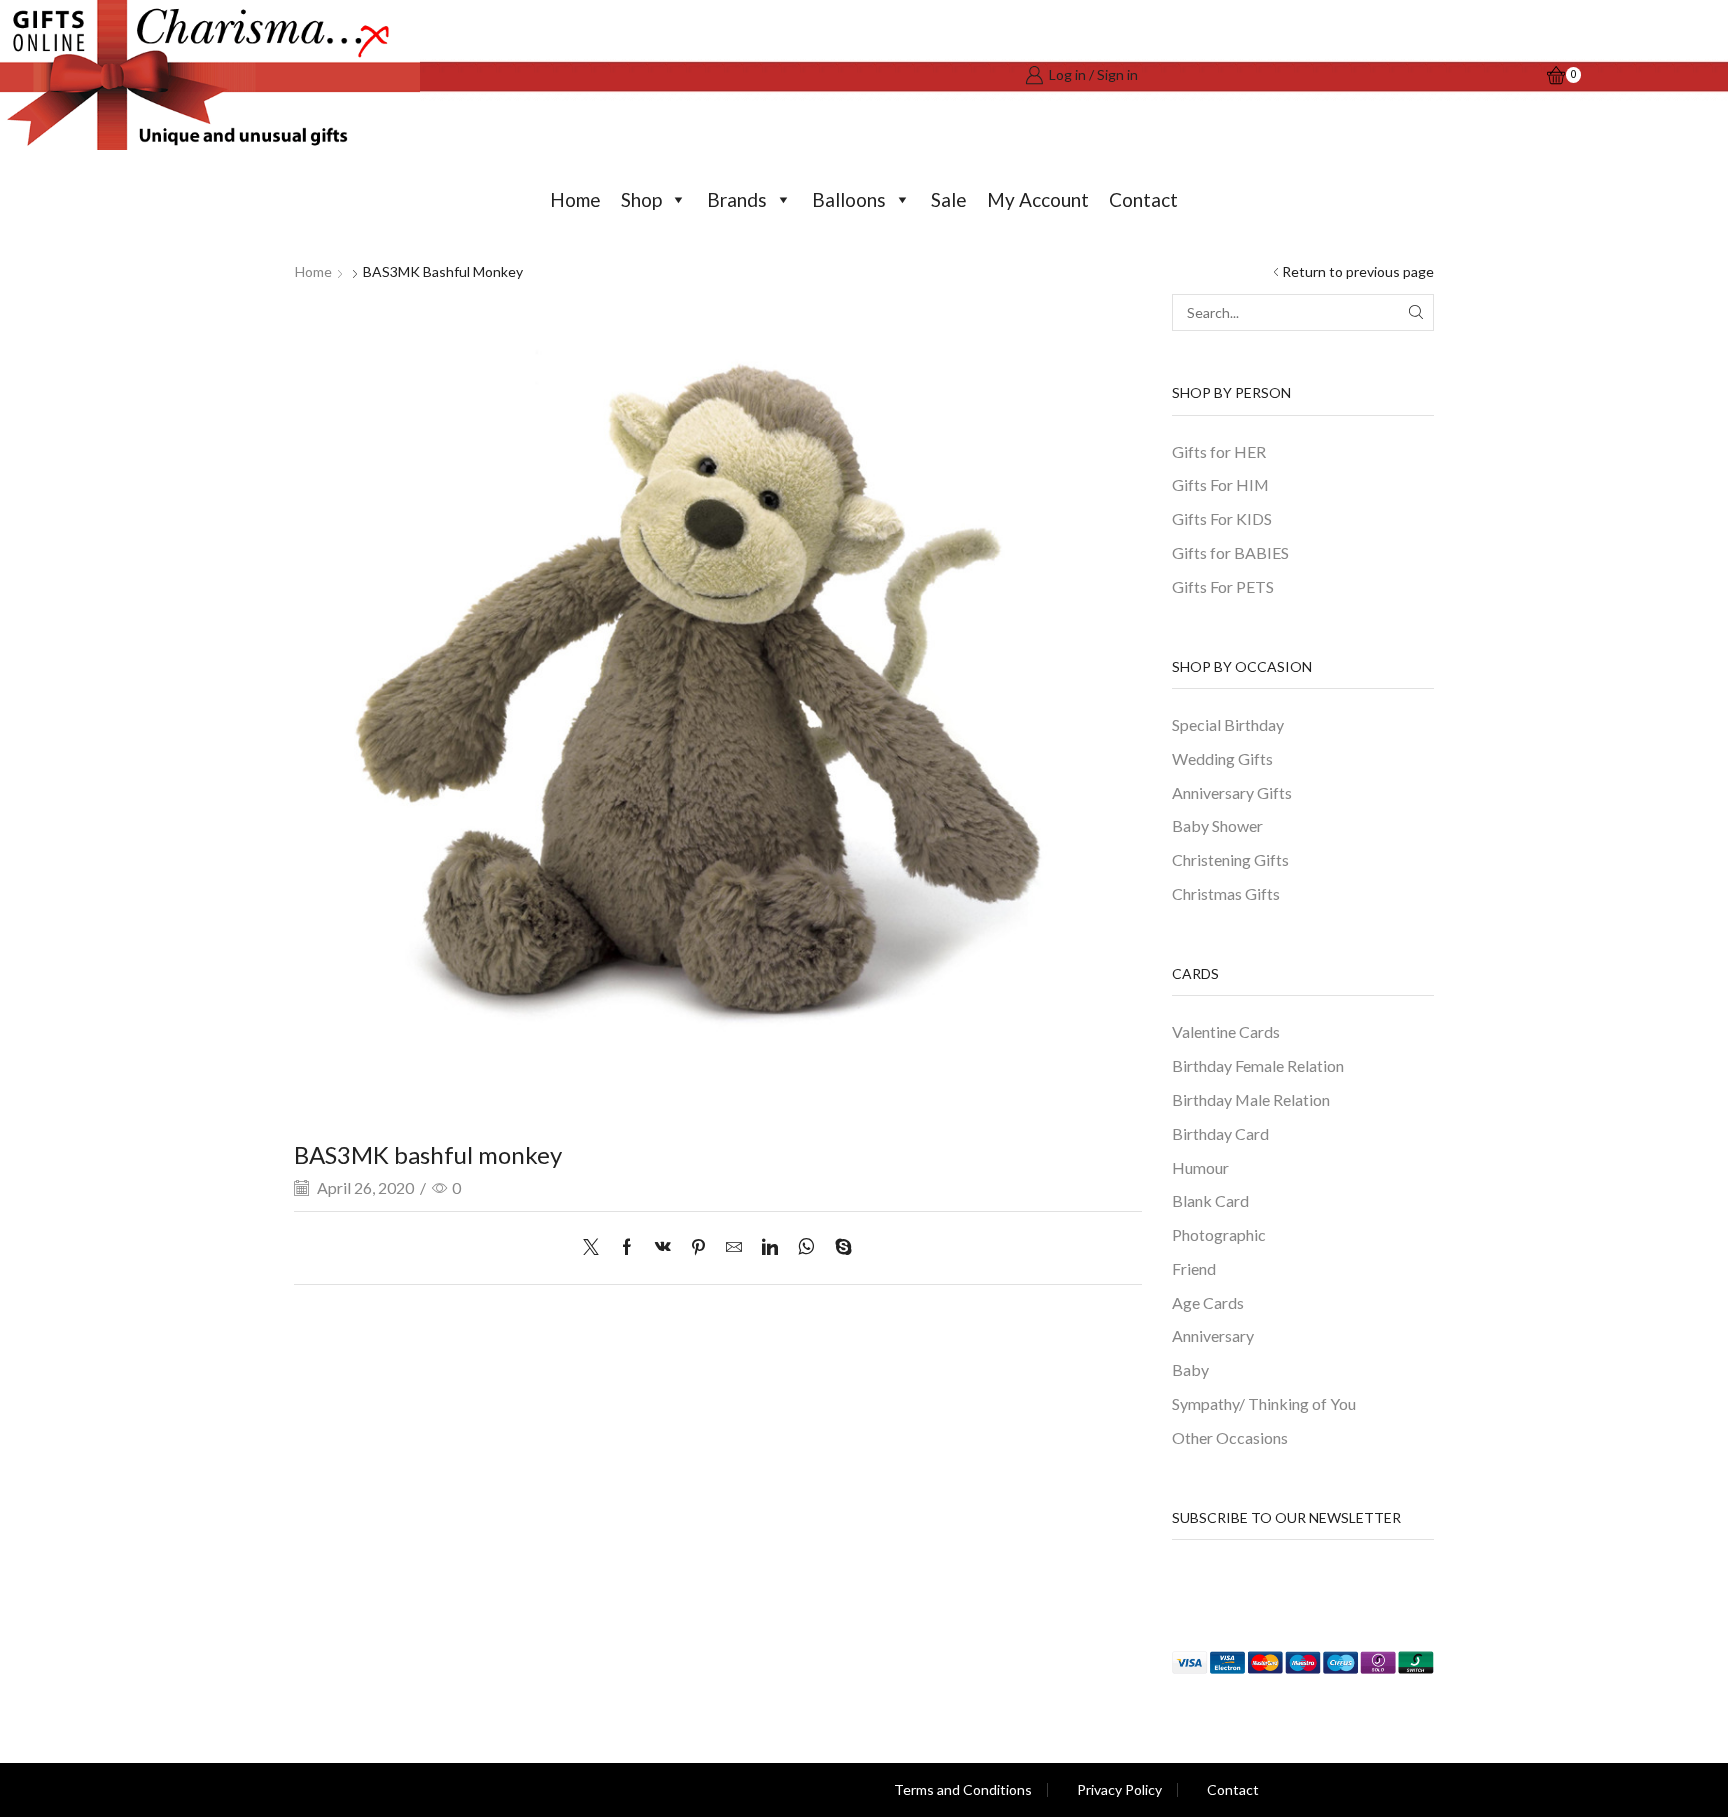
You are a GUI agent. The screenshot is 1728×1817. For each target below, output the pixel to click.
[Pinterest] (698, 1247)
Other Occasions (1230, 1437)
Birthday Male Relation (1251, 1099)
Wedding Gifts (1222, 758)
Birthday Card (1220, 1133)
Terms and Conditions (963, 1790)
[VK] (663, 1247)
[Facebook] (627, 1247)
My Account (1038, 199)
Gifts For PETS (1223, 586)
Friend (1194, 1268)
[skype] (838, 1247)
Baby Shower (1217, 825)
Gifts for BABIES (1230, 552)
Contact (1143, 199)
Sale (949, 199)
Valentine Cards (1226, 1031)
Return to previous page (1358, 271)
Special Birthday (1228, 724)
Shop (641, 199)
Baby (1190, 1369)
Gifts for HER (1219, 451)
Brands (737, 199)
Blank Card (1210, 1200)
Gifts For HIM (1220, 484)
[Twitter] (596, 1247)
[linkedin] (770, 1247)
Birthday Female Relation (1258, 1065)
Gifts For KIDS (1222, 518)
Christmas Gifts (1226, 893)
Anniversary (1213, 1335)
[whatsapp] (806, 1247)
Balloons (849, 199)
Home (575, 199)
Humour (1200, 1167)
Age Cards (1208, 1302)
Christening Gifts (1230, 859)
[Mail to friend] (734, 1247)
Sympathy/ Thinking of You (1264, 1403)
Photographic (1219, 1234)
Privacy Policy (1119, 1790)
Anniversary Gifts (1232, 792)
